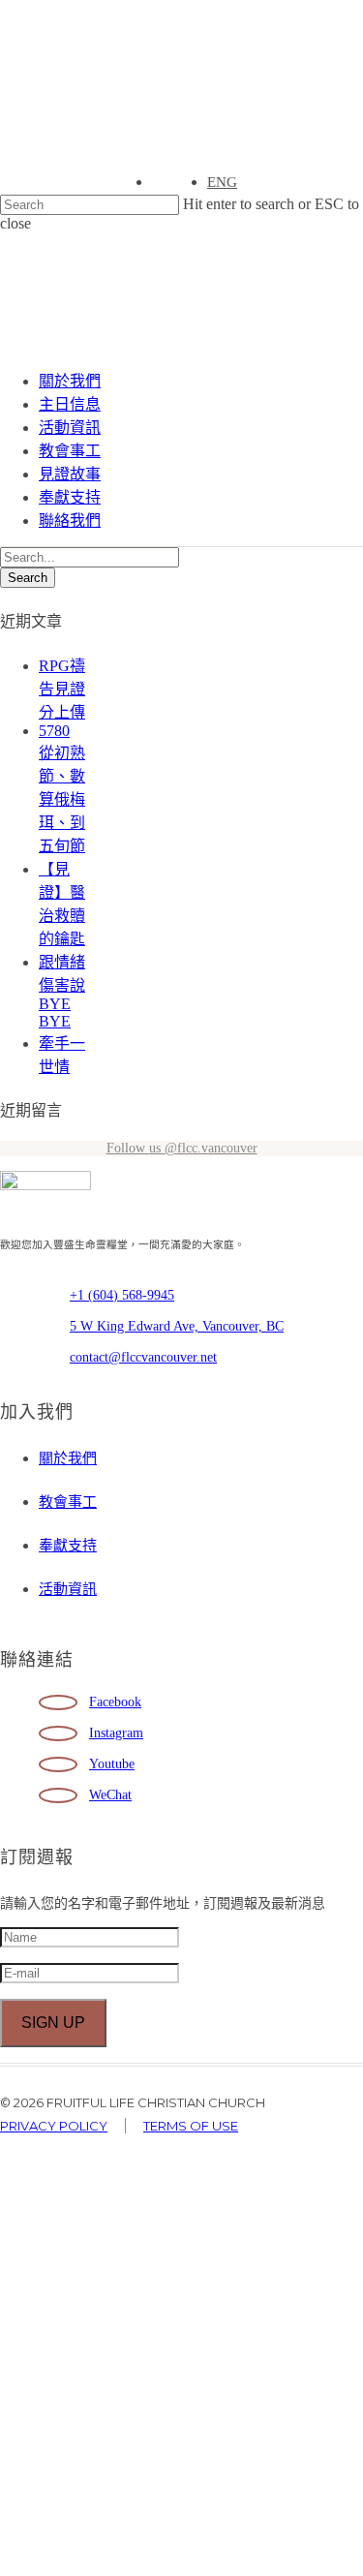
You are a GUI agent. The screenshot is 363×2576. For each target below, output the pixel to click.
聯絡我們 (70, 521)
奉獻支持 (70, 497)
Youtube (112, 1764)
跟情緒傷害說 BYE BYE (62, 992)
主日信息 (70, 404)
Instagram (116, 1733)
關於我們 (70, 381)
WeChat (110, 1795)
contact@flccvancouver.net (143, 1357)
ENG (222, 182)
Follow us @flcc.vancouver (182, 1148)
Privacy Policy (54, 2126)
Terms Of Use (191, 2126)
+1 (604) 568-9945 (122, 1295)
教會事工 (70, 451)
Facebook (115, 1702)
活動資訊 (70, 428)
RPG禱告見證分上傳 (62, 689)
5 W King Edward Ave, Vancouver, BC (177, 1326)
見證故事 (70, 474)
